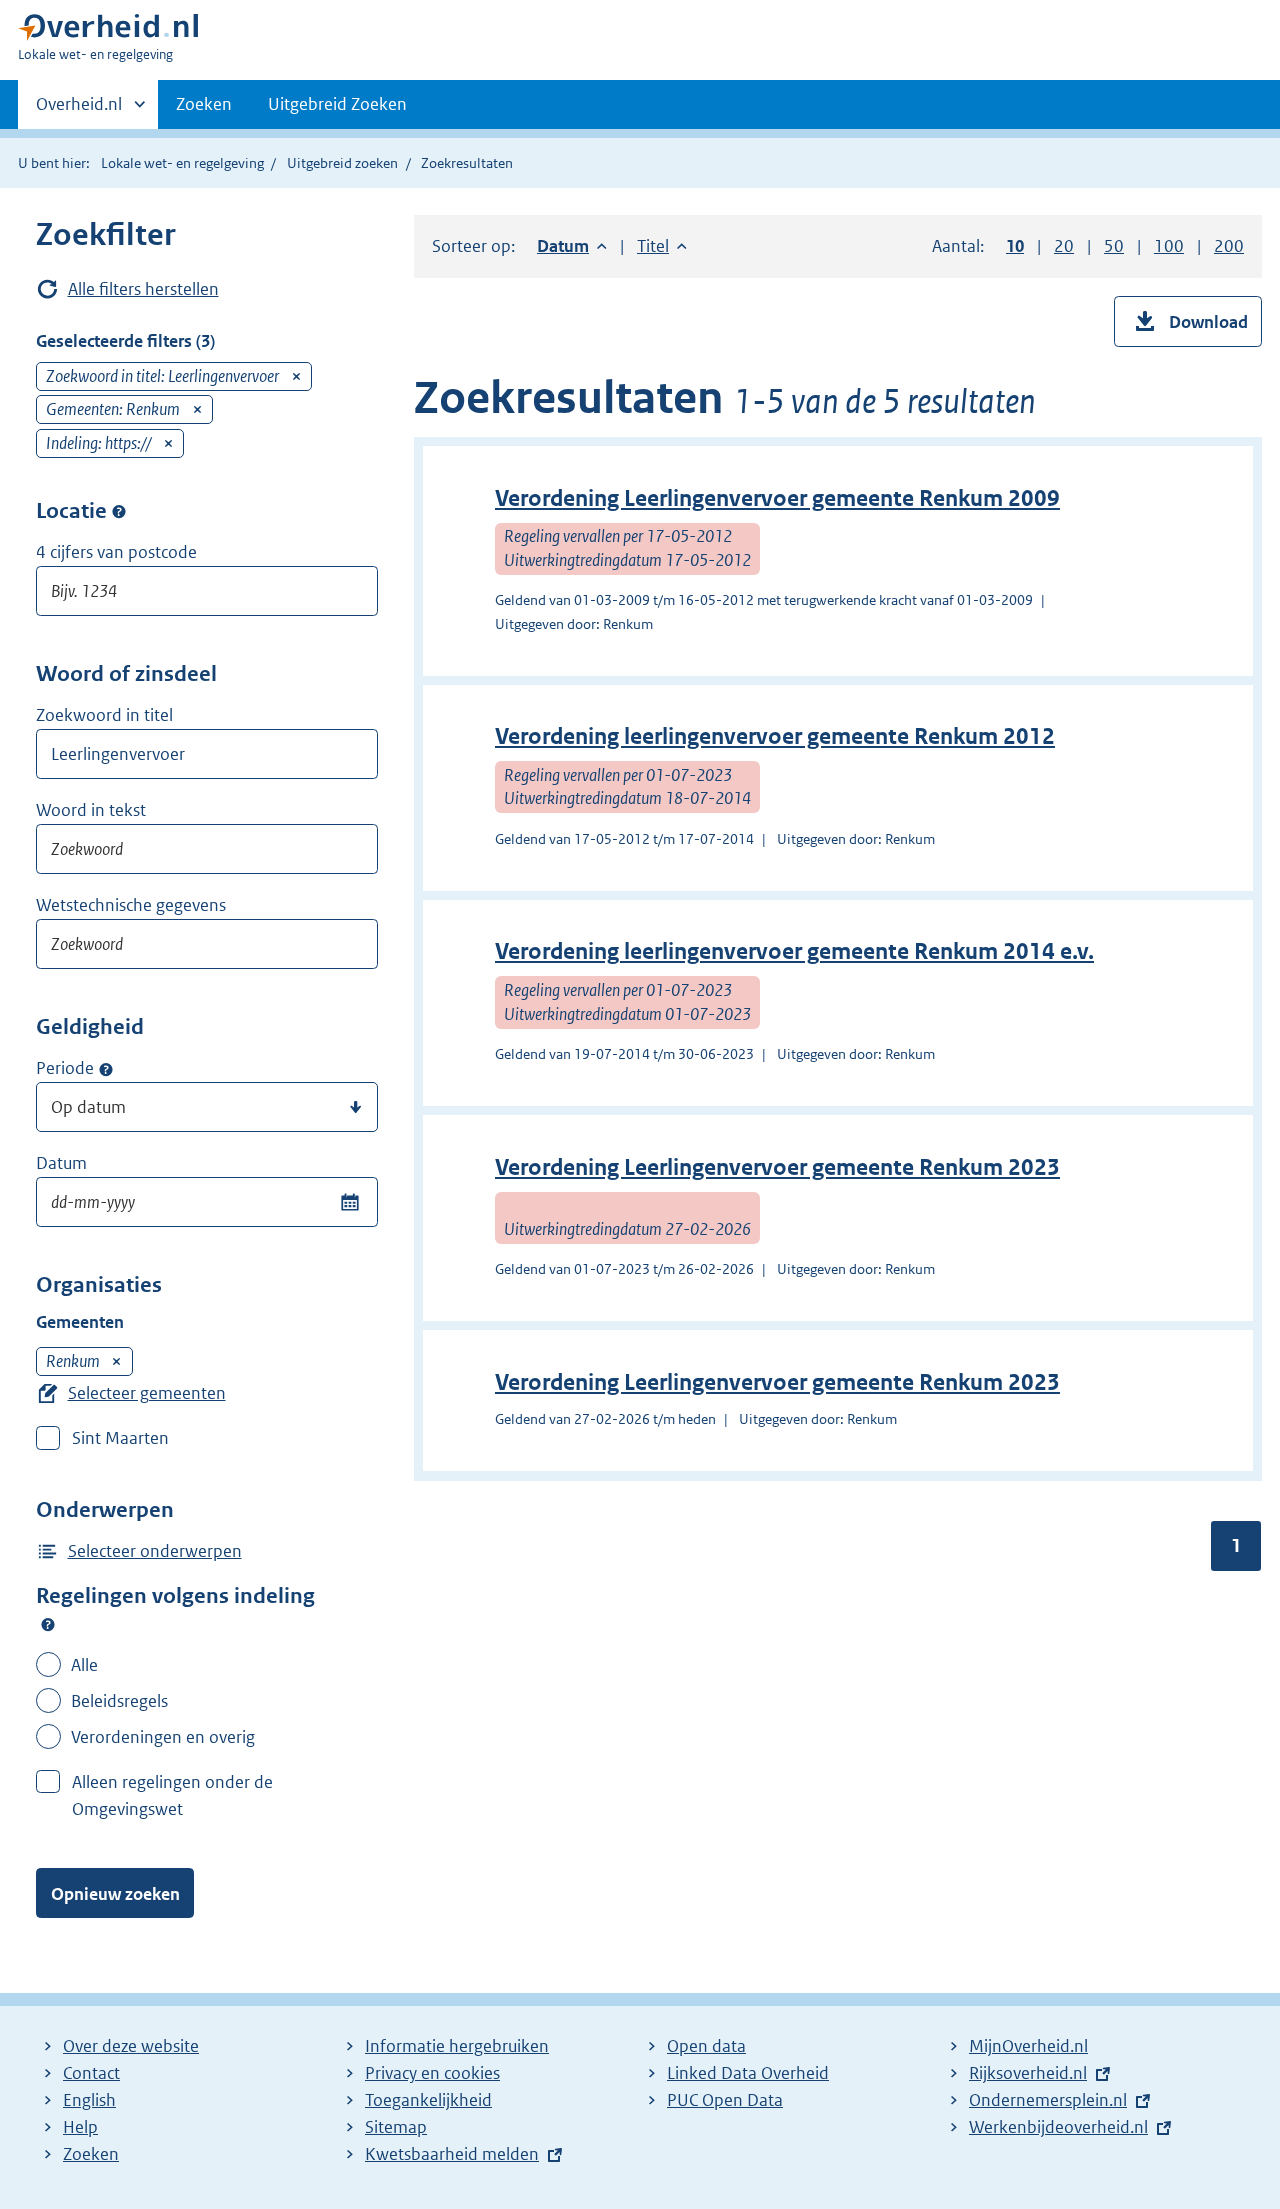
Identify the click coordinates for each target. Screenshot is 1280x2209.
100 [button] (1169, 246)
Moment (106, 1069)
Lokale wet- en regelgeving (182, 163)
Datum (61, 1163)
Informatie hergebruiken (457, 2046)
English (89, 2100)
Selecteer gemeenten (147, 1393)
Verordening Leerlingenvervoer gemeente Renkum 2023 (777, 1167)
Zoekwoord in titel (104, 715)
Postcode (119, 512)
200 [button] (1229, 246)
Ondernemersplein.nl (1048, 2100)
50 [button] (1114, 246)
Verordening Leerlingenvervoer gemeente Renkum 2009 (777, 498)
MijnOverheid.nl (1028, 2046)
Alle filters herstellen (143, 289)
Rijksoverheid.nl (1028, 2073)
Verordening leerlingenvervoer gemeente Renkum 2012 (775, 736)
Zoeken (204, 104)
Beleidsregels (119, 1701)
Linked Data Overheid (748, 2073)
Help (80, 2127)
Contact (91, 2073)
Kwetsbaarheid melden (452, 2154)
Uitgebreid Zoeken (337, 104)
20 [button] (1064, 246)
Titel (662, 246)
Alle (84, 1665)
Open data (706, 2046)
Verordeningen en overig (163, 1737)
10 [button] (1015, 246)
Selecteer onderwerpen (155, 1551)
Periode (65, 1068)
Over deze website (131, 2046)
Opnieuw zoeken (115, 1894)
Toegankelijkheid (428, 2100)
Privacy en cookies (432, 2073)
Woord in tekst (91, 810)
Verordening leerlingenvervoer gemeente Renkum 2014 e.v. (794, 951)
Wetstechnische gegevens (131, 905)
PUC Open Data (725, 2100)
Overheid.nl (79, 111)
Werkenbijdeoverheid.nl (1058, 2127)
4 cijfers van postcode (116, 552)
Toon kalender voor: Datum (349, 1202)
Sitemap (396, 2127)
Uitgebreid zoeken (342, 163)
